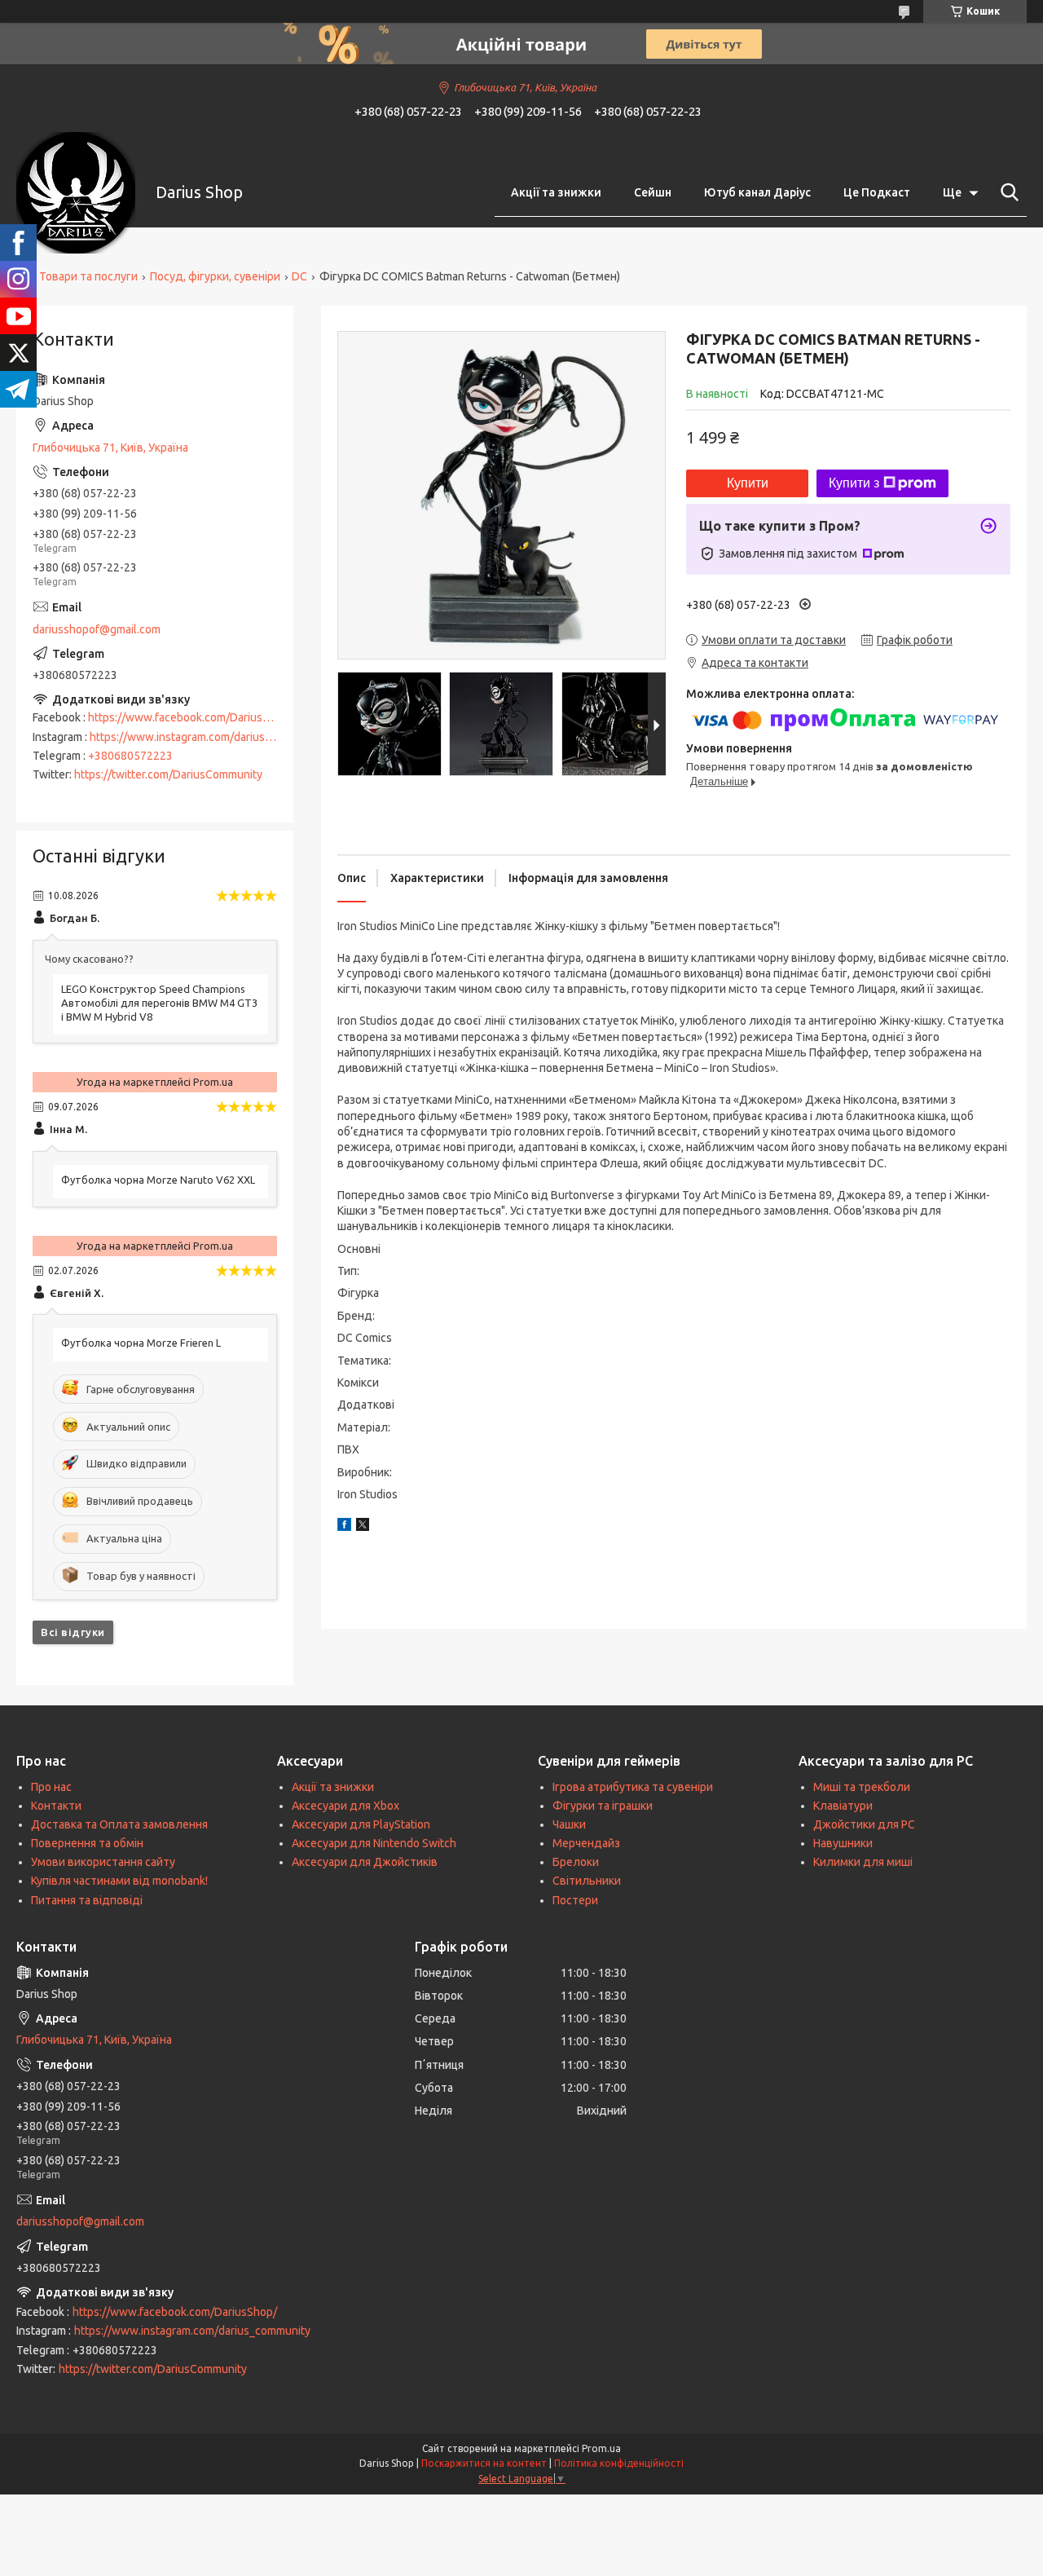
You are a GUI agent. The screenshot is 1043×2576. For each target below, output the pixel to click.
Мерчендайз (586, 1843)
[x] (363, 1527)
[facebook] (344, 1527)
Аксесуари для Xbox (345, 1806)
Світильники (587, 1881)
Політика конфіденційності (619, 2463)
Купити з (854, 483)
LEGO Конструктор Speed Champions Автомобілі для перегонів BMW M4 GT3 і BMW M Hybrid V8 (159, 1003)
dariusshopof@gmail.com (97, 629)
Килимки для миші (863, 1862)
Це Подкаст (877, 192)
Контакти (56, 1806)
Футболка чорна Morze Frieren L (141, 1343)
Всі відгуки (73, 1632)
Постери (575, 1900)
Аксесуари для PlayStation (361, 1824)
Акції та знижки (556, 192)
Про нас (51, 1787)
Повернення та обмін (87, 1843)
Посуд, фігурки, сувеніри (215, 276)
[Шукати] (1006, 192)
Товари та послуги (88, 276)
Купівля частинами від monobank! (119, 1881)
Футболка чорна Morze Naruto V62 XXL (158, 1180)
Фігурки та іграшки (603, 1806)
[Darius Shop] (76, 193)
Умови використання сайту (103, 1862)
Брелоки (576, 1862)
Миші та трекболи (862, 1787)
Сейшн (653, 192)
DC (299, 276)
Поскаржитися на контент (484, 2463)
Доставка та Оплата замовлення (119, 1824)
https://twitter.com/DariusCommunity (168, 774)
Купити (748, 483)
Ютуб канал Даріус (757, 192)
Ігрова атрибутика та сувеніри (633, 1787)
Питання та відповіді (87, 1900)
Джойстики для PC (864, 1824)
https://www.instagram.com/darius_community (208, 737)
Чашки (569, 1824)
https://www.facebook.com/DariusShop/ (190, 717)
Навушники (843, 1843)
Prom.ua (601, 2448)
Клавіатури (843, 1806)
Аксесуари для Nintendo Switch (374, 1843)
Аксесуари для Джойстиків (365, 1862)
